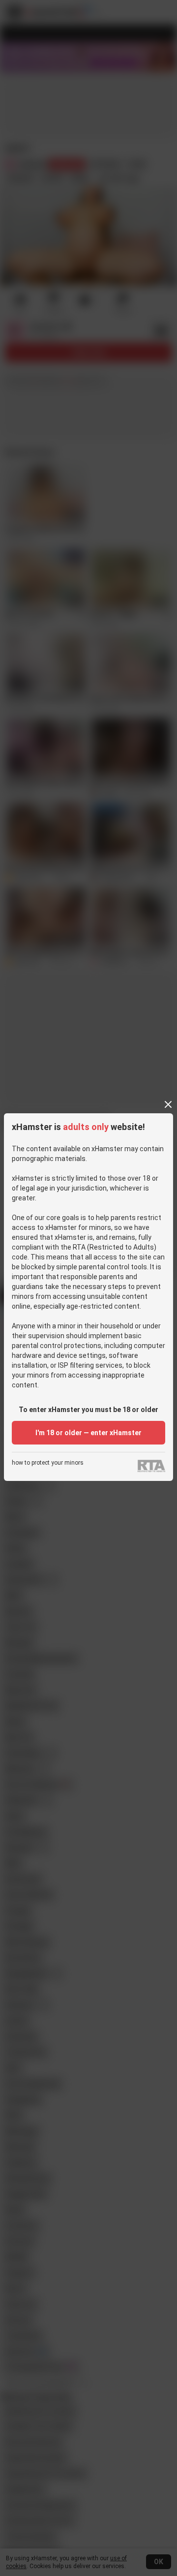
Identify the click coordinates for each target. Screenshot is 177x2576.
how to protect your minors (48, 1463)
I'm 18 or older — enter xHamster (88, 1433)
